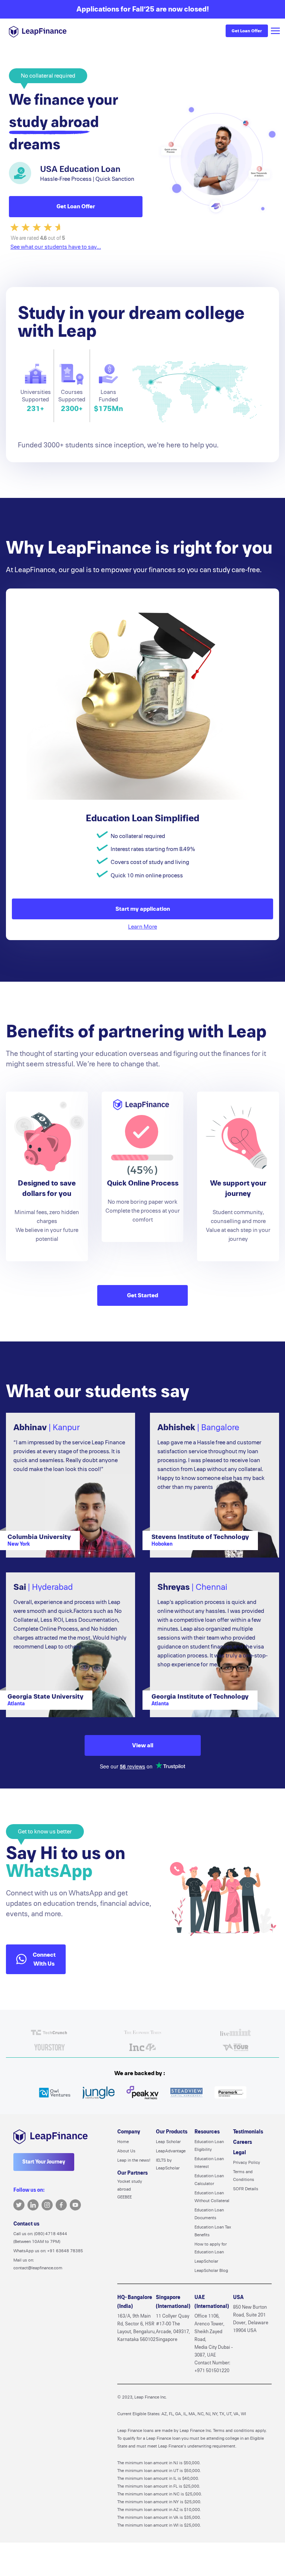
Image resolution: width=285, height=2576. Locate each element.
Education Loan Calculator (209, 2180)
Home (123, 2142)
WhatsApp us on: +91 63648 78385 (48, 2251)
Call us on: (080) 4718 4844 (40, 2238)
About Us (126, 2151)
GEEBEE (125, 2197)
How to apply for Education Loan (211, 2248)
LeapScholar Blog (211, 2270)
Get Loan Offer (247, 31)
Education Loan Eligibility (209, 2145)
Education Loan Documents (209, 2214)
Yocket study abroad (130, 2185)
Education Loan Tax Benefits (213, 2231)
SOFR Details (246, 2189)
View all (143, 1745)
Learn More (142, 927)
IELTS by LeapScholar (168, 2164)
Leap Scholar (168, 2142)
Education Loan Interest (209, 2163)
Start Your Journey (44, 2162)
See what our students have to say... (56, 247)
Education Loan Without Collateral (212, 2197)
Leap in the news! (134, 2160)
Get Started (142, 1295)
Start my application (143, 909)
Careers (243, 2142)
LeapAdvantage (171, 2151)
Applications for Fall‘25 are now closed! (143, 9)
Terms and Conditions (244, 2176)
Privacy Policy (247, 2162)
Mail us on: (38, 2264)
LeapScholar (206, 2261)
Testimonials (248, 2132)
